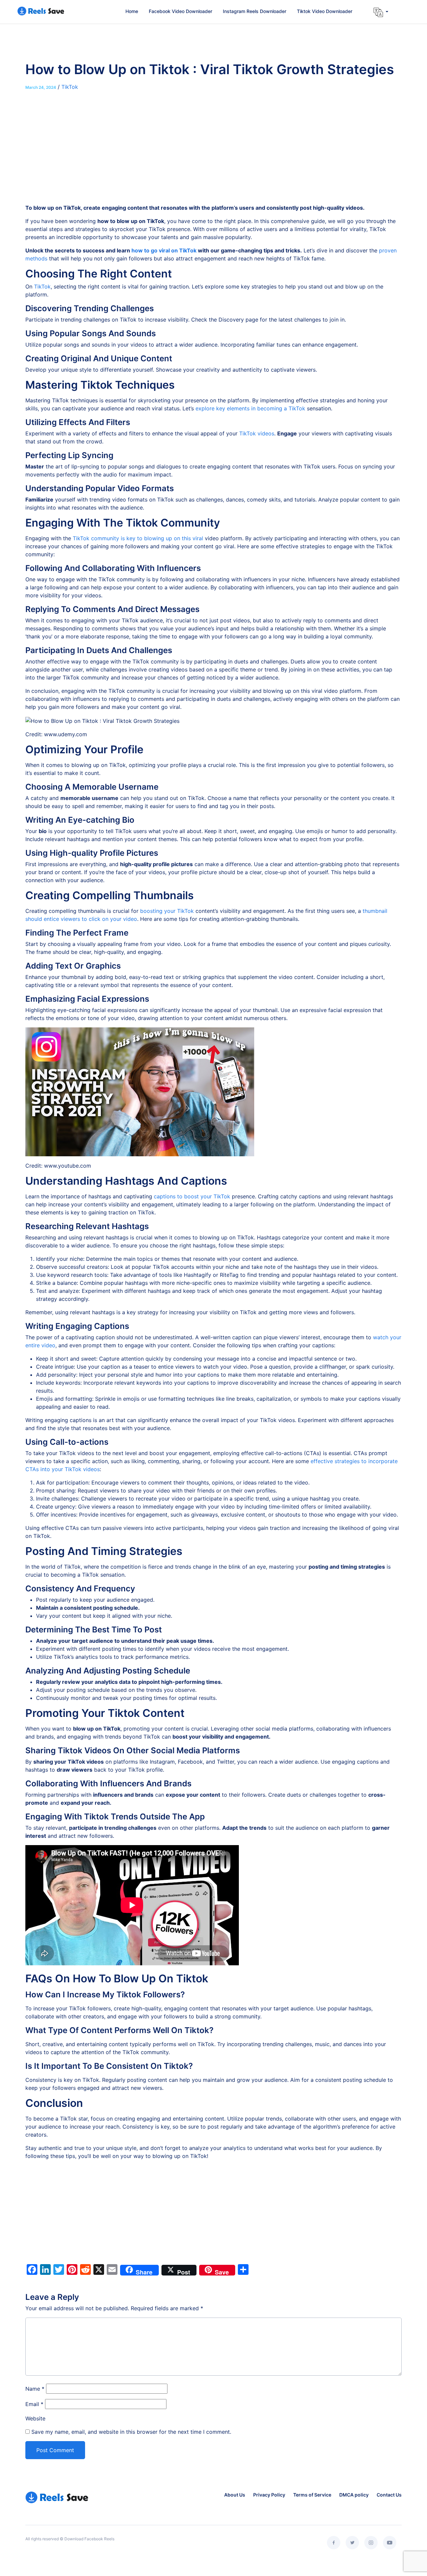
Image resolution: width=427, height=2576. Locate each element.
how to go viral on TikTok (164, 250)
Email (34, 2404)
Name (35, 2389)
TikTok (70, 87)
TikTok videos (257, 433)
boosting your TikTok (167, 911)
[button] (381, 12)
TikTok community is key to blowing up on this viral (138, 538)
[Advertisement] (213, 154)
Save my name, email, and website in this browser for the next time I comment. (131, 2432)
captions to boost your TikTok (192, 1196)
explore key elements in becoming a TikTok (250, 408)
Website (35, 2418)
